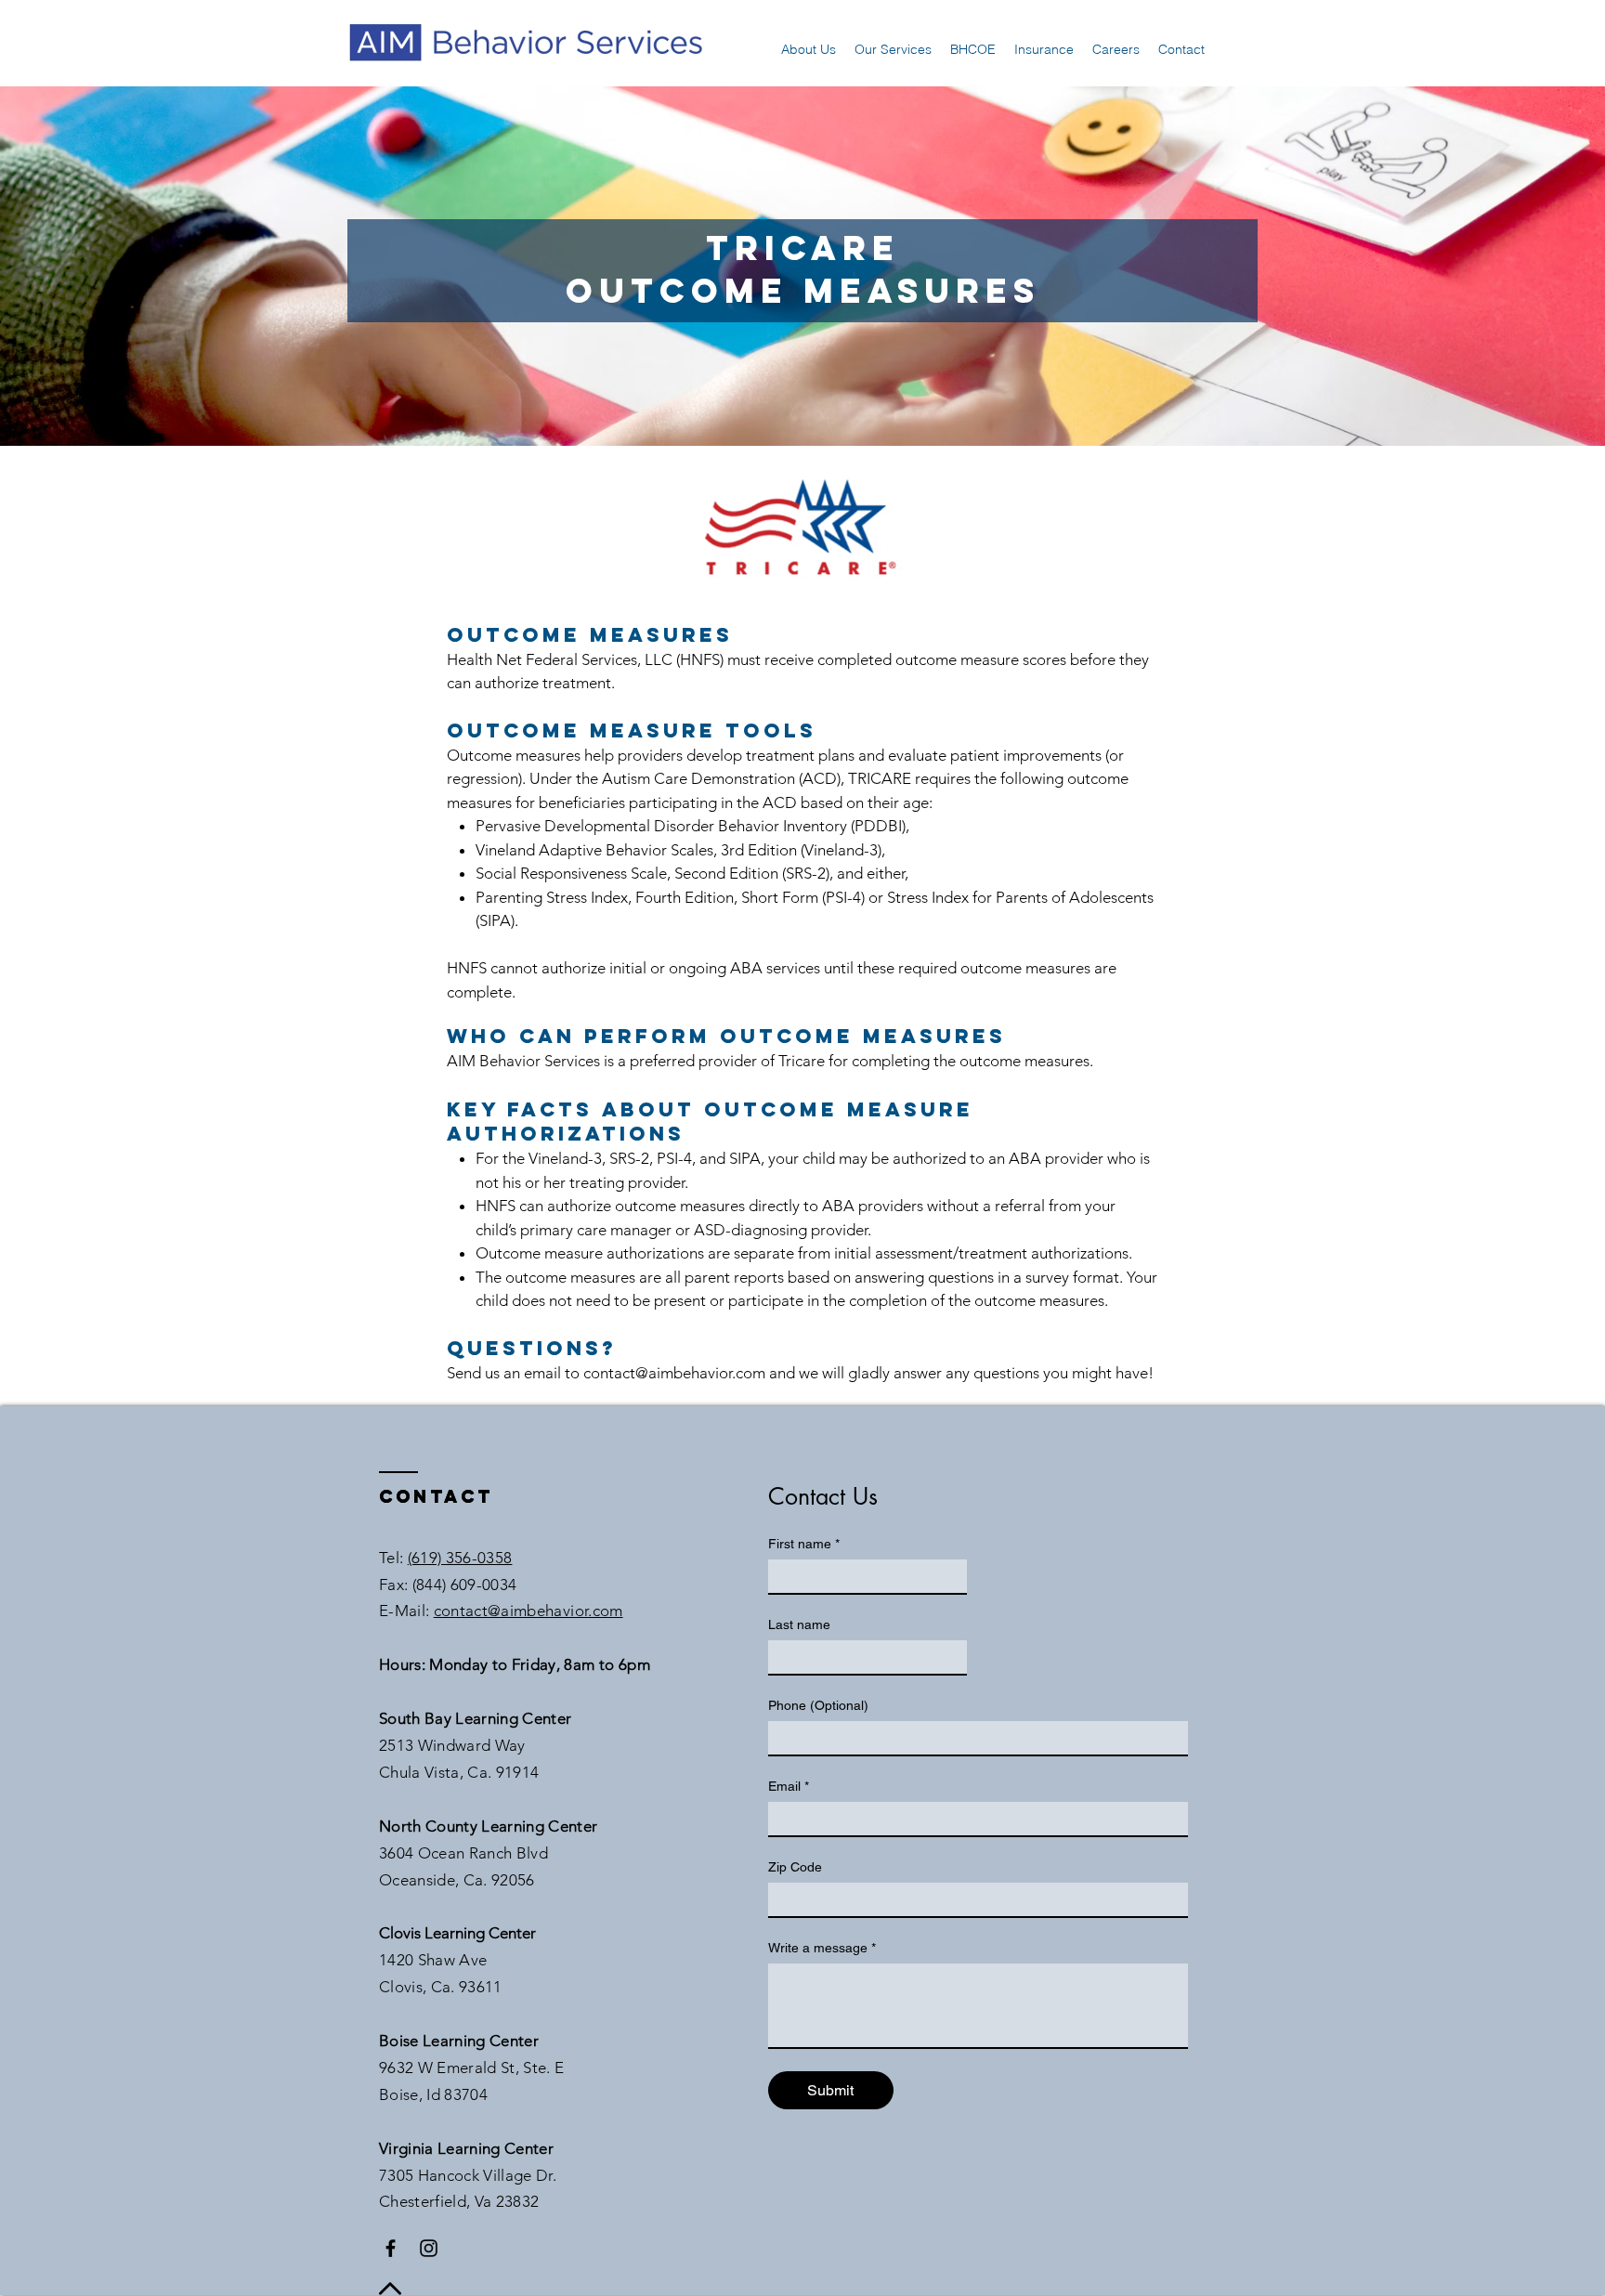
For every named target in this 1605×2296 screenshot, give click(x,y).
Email (789, 1786)
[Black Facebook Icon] (391, 2248)
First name (804, 1544)
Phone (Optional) (818, 1705)
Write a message (822, 1948)
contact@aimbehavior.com (674, 1373)
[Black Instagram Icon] (429, 2248)
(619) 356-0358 (460, 1558)
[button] (809, 49)
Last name (799, 1624)
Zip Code (795, 1867)
